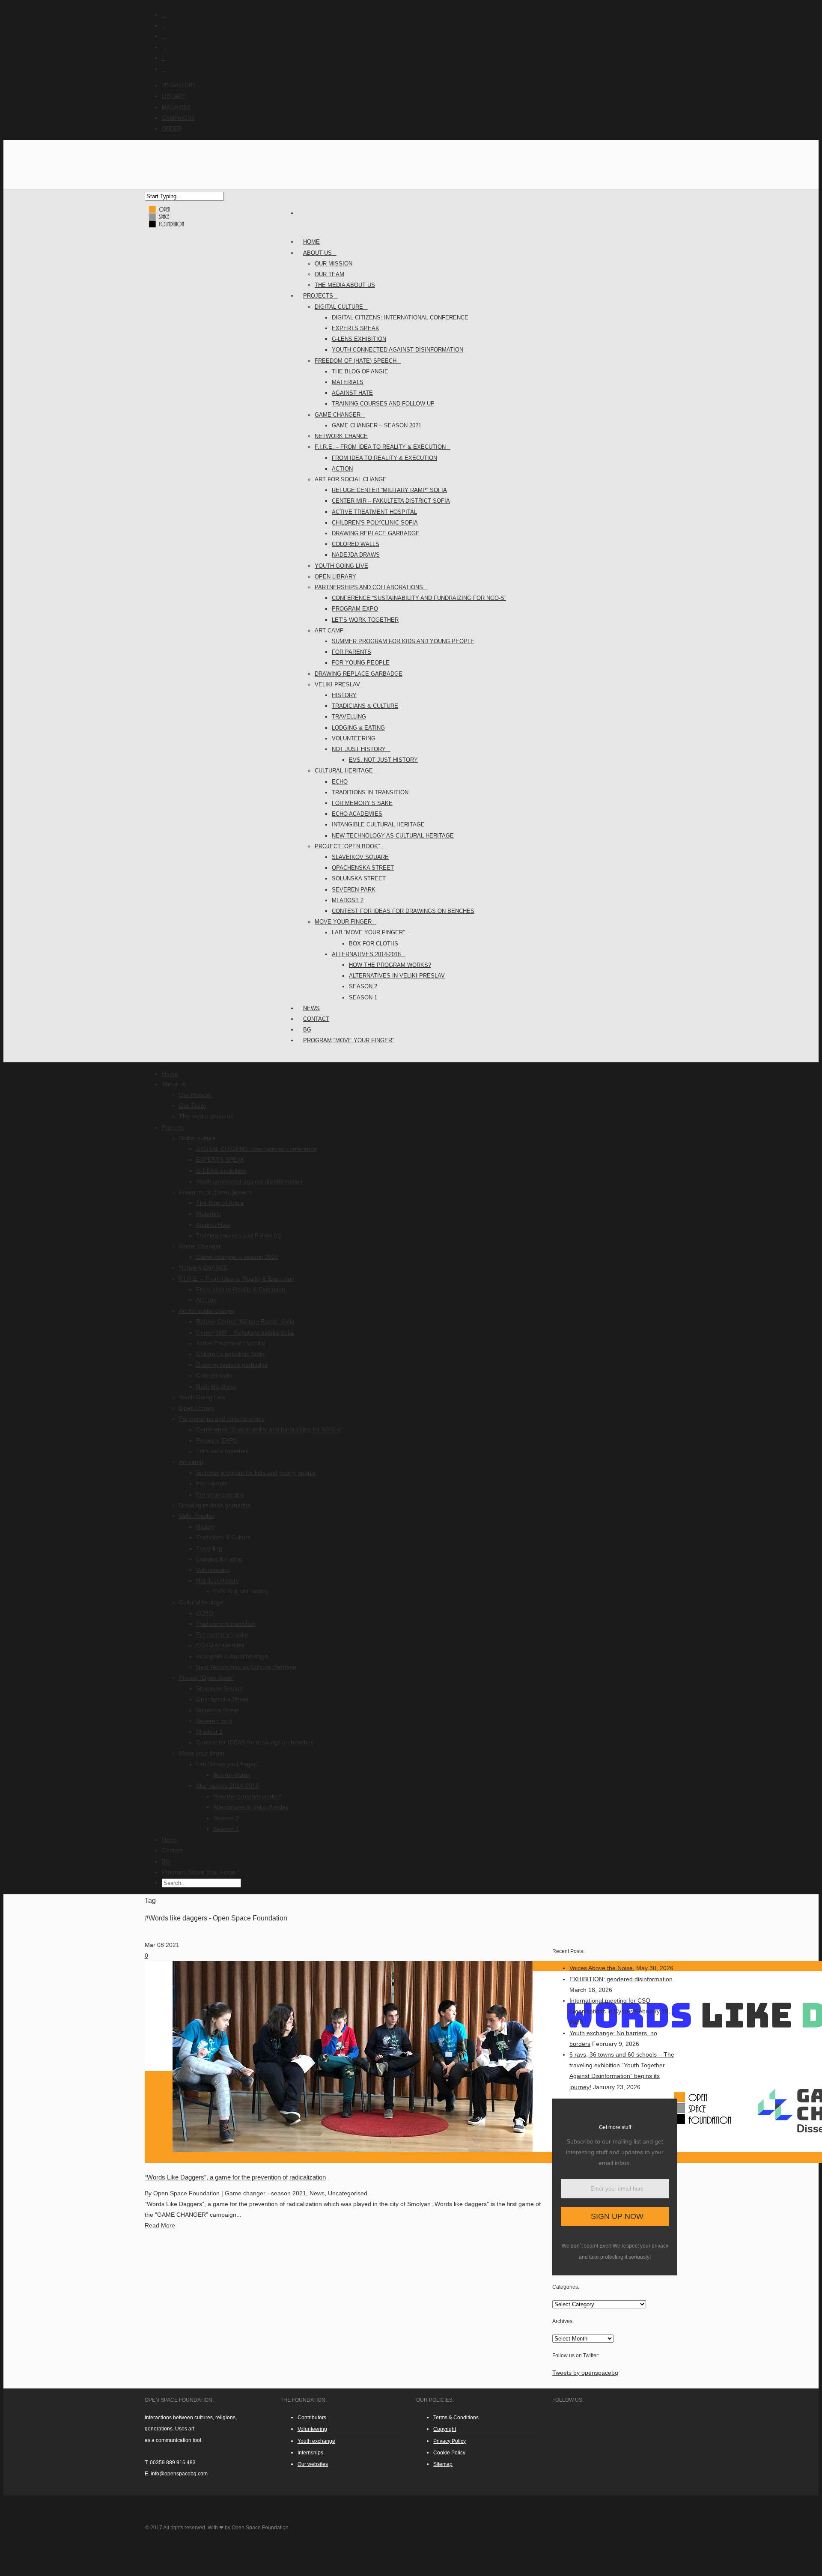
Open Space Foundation (186, 2193)
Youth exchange (316, 2441)
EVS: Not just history (383, 760)
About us (317, 253)
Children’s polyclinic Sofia (375, 523)
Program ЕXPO (355, 609)
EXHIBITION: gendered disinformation (621, 1979)
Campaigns (179, 118)
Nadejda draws (356, 555)
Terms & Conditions (456, 2418)
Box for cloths (374, 944)
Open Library (335, 577)
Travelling (349, 717)
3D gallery (179, 85)
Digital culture (339, 307)
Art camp (329, 631)
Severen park (354, 890)
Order (172, 129)
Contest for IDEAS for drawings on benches (403, 911)
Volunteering (354, 738)
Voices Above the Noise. (602, 1968)
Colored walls (356, 544)
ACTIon (342, 469)
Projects (318, 296)
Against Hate (352, 393)
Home (170, 1073)
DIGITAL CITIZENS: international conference (400, 318)
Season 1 (363, 997)
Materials (348, 382)
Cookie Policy (449, 2453)
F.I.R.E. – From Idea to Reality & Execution (380, 447)
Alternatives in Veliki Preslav (397, 976)
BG (166, 1861)
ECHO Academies (357, 814)
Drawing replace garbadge (376, 533)
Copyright (445, 2429)
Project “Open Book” (347, 846)
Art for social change (351, 479)
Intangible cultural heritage (378, 824)
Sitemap (443, 2464)
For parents (351, 652)
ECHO (340, 782)
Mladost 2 (348, 900)
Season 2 (363, 986)
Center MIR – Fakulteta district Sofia (391, 501)
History (344, 695)
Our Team (329, 274)
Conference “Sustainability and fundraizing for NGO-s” (419, 598)
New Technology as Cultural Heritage (393, 836)
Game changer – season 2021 (377, 425)
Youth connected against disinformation (398, 350)
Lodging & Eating (358, 728)
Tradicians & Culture (365, 706)
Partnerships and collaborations (369, 587)
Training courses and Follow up (383, 404)
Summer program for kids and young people (403, 641)
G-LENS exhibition (359, 339)
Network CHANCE (341, 436)
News (169, 1840)
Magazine (177, 107)
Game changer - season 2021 (265, 2193)
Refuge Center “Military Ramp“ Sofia (389, 490)
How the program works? (390, 965)
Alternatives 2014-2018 (366, 954)
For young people (361, 663)
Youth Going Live (341, 566)
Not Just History (359, 749)
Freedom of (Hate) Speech (356, 361)
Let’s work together (365, 620)
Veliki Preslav (337, 684)
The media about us (345, 285)
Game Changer (338, 415)
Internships (310, 2453)
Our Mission (334, 264)
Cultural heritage (344, 771)
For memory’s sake (362, 803)
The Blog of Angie (360, 371)
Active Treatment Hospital (374, 512)
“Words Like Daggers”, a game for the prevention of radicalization (235, 2177)
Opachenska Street (363, 868)
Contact (172, 1850)
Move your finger (343, 922)
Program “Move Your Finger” (348, 1040)
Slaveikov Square (360, 857)
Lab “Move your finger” (368, 932)
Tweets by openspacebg (585, 2373)
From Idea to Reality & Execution (384, 458)
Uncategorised (348, 2193)
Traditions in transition (370, 792)
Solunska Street (359, 878)
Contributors (312, 2418)
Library (174, 96)
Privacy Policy (450, 2441)
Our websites (313, 2464)
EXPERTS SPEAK (356, 328)
